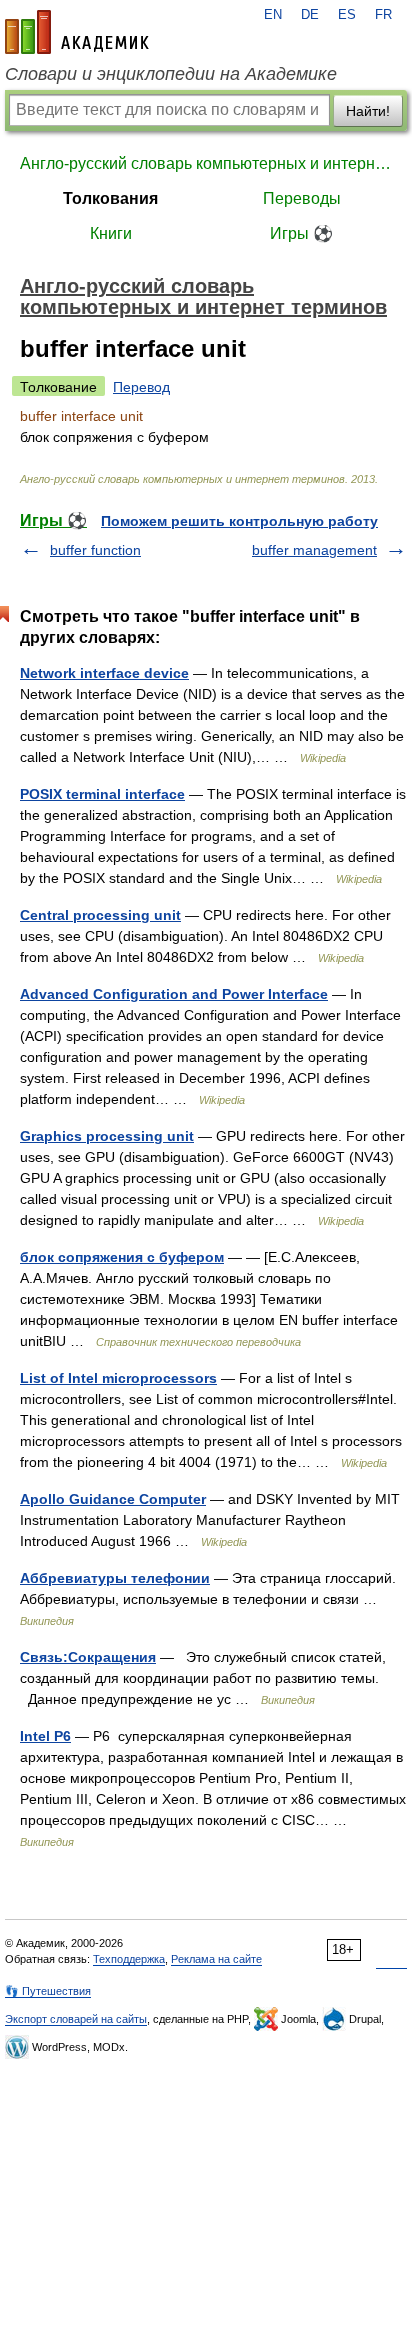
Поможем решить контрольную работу (239, 521)
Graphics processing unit (107, 1136)
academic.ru (77, 32)
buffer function (95, 550)
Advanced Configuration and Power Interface (174, 994)
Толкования (110, 198)
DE (310, 15)
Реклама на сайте (216, 1959)
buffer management (314, 550)
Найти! (368, 111)
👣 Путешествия (48, 1991)
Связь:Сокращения (88, 1657)
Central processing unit (100, 915)
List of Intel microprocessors (118, 1378)
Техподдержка (129, 1959)
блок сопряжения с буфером (122, 1257)
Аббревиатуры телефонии (115, 1578)
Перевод (141, 387)
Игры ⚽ (301, 233)
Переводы (302, 198)
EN (273, 15)
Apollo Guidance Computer (113, 1499)
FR (383, 15)
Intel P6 (45, 1736)
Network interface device (104, 673)
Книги (111, 233)
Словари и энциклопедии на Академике (171, 74)
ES (347, 15)
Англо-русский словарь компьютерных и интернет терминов (206, 163)
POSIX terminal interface (102, 794)
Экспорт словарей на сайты (76, 2019)
